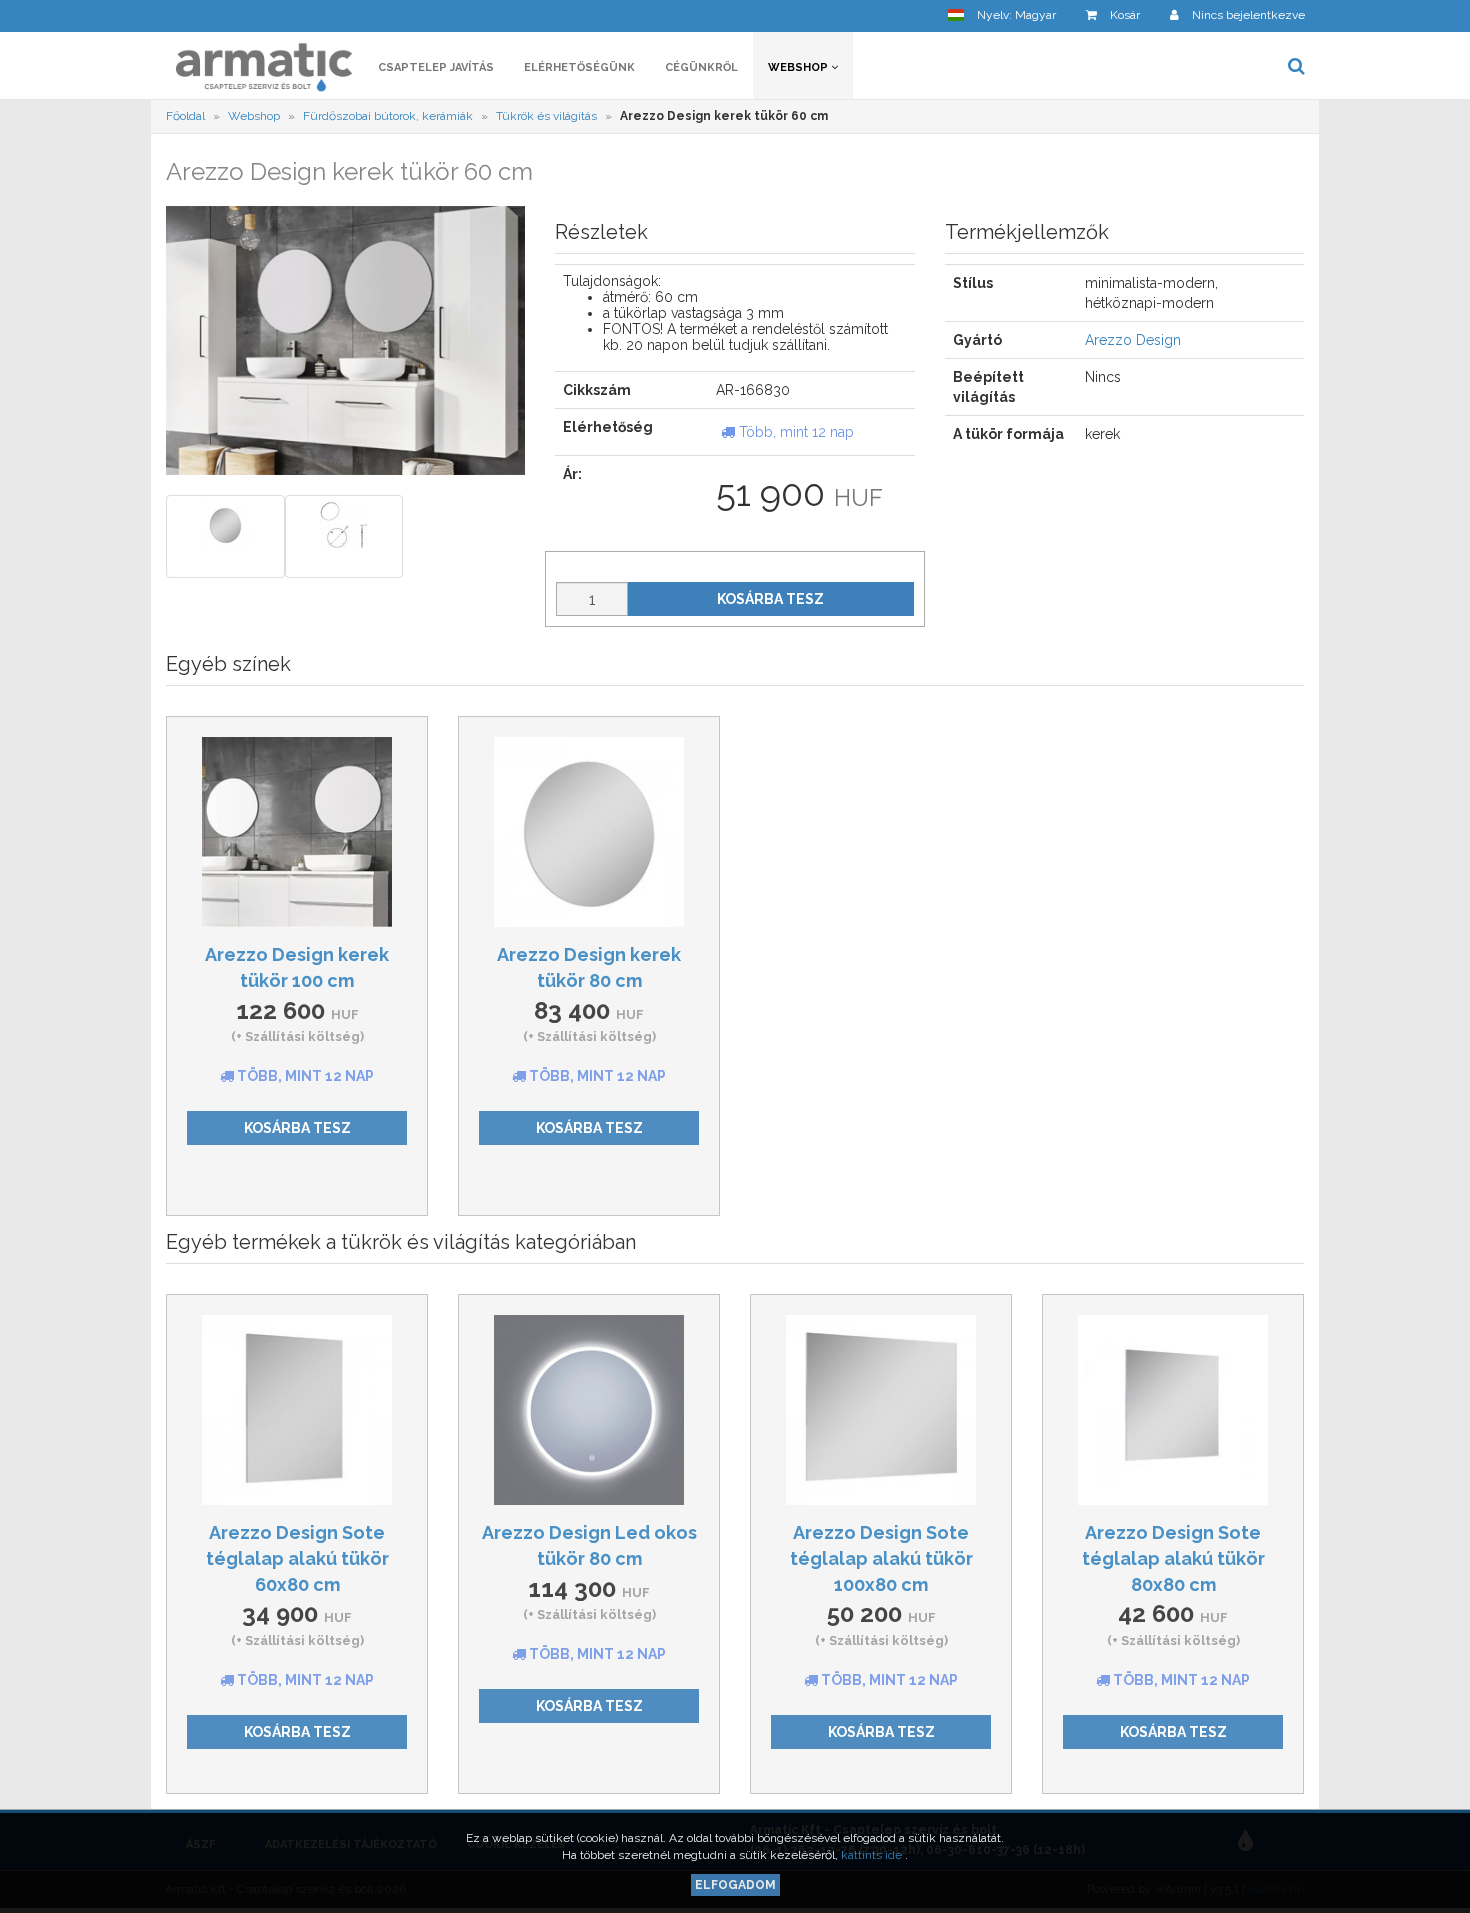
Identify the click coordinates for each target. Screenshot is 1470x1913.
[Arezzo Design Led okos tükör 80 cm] (589, 1410)
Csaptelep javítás (436, 67)
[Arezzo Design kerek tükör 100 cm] (297, 832)
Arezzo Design (1133, 340)
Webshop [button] (799, 67)
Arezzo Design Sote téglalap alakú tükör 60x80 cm (297, 1558)
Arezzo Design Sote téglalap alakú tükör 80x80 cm (1173, 1558)
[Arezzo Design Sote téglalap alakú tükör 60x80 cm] (297, 1410)
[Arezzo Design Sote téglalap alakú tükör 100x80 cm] (881, 1410)
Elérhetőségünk (579, 67)
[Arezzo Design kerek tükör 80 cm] (589, 832)
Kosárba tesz (770, 599)
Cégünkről (701, 67)
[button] (1002, 15)
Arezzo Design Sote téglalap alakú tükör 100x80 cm (881, 1558)
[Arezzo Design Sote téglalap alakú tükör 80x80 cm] (1173, 1410)
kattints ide (873, 1855)
